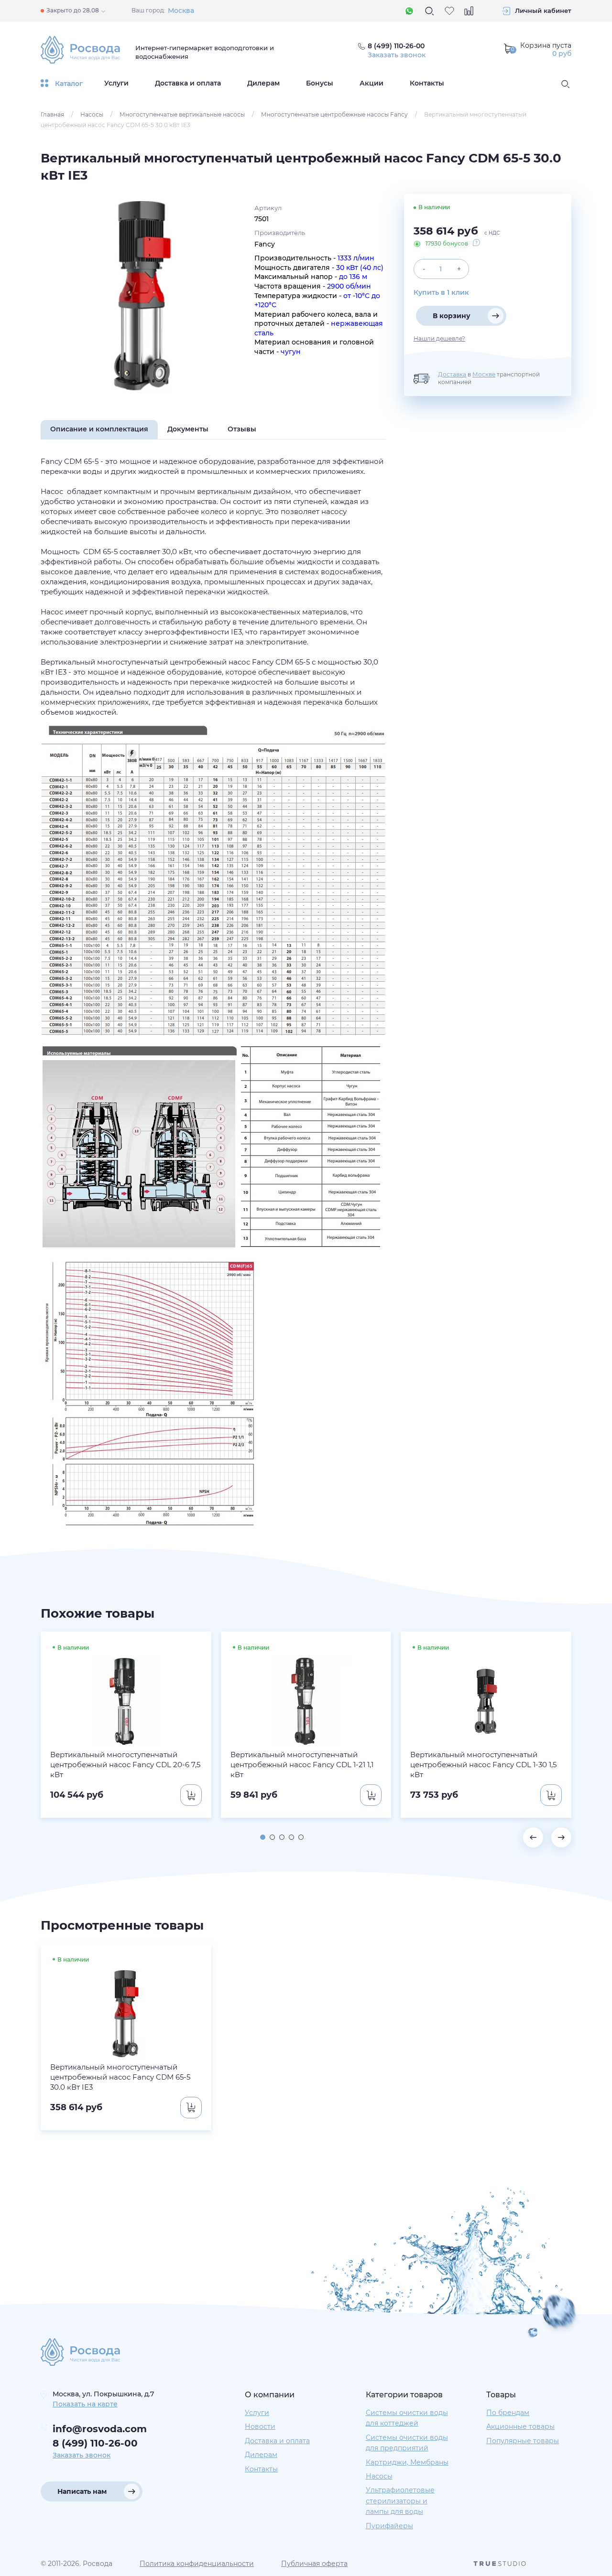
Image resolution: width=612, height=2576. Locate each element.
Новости (260, 2426)
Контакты (427, 83)
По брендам (508, 2413)
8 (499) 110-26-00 (95, 2443)
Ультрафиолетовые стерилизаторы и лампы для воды (400, 2501)
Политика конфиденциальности (197, 2564)
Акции (372, 83)
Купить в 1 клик (441, 292)
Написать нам (82, 2491)
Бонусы (320, 83)
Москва (181, 11)
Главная (52, 114)
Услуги (116, 83)
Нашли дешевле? (439, 339)
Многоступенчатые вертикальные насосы (182, 114)
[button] (263, 1837)
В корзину (452, 316)
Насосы (92, 114)
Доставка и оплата (188, 83)
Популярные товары (523, 2441)
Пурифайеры (389, 2526)
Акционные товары (520, 2426)
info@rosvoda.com (100, 2429)
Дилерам (263, 83)
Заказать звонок (397, 55)
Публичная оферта (314, 2564)
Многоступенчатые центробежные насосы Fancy (334, 114)
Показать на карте (85, 2404)
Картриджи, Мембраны (407, 2462)
